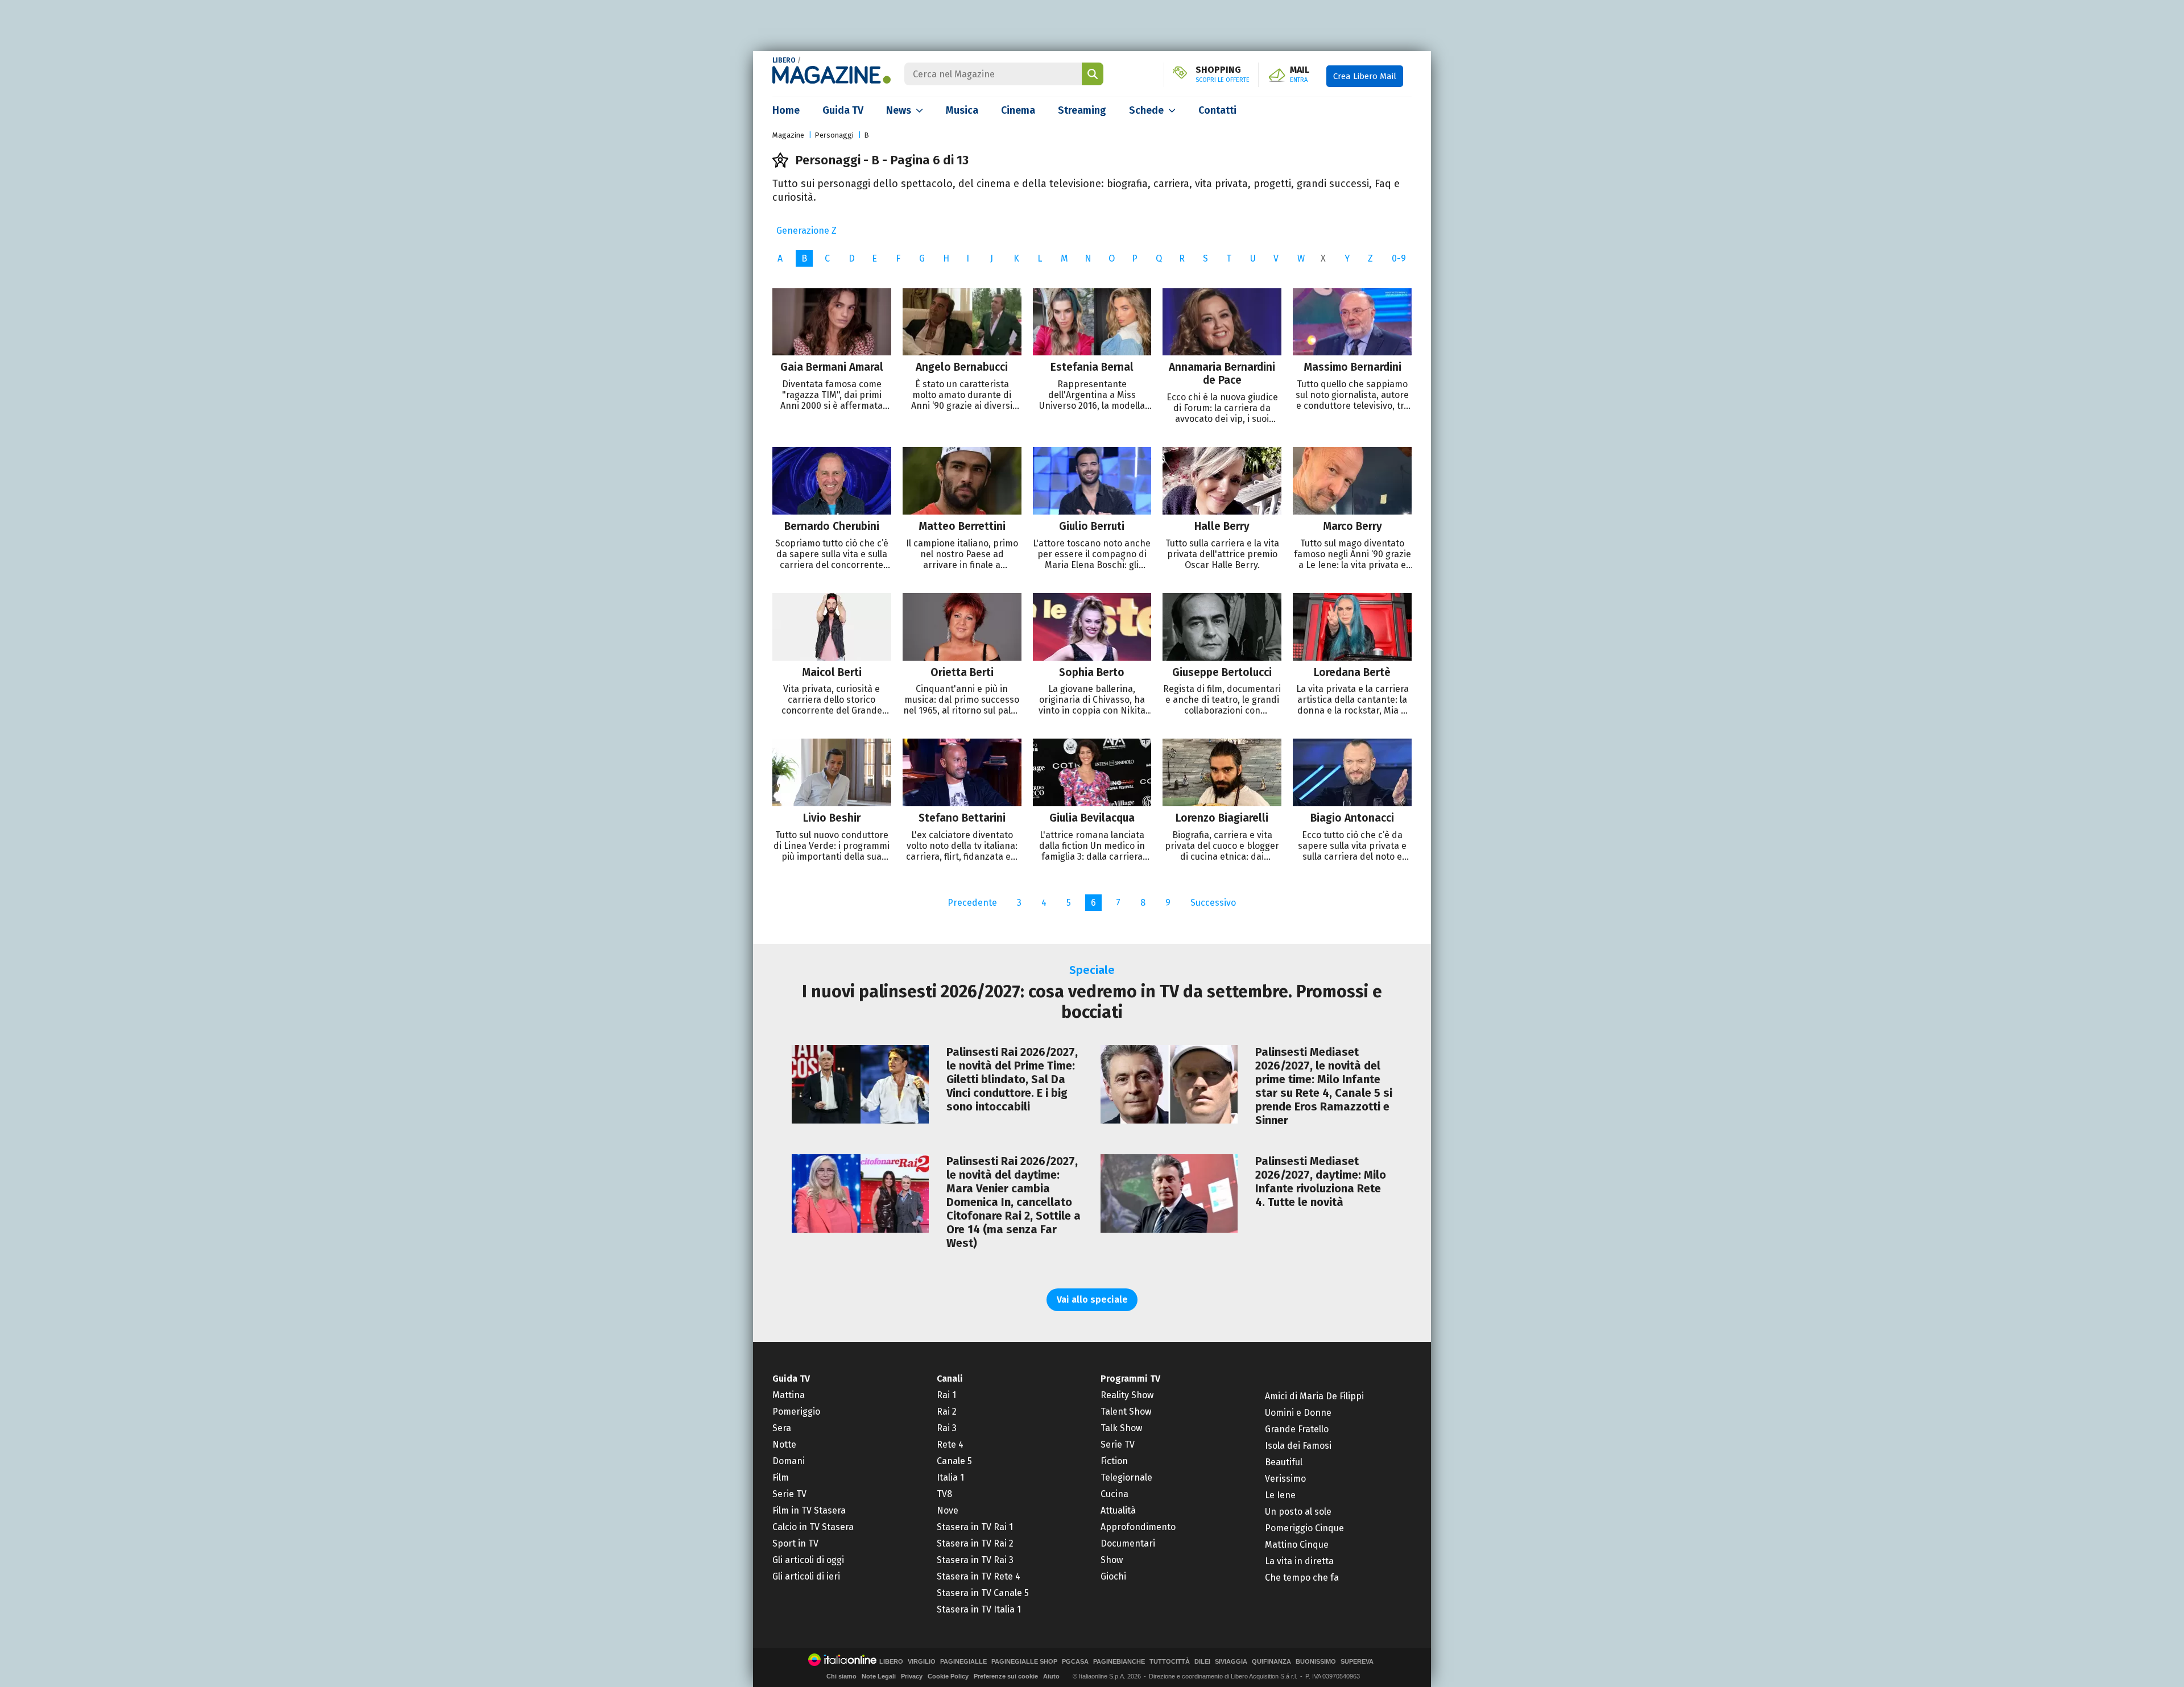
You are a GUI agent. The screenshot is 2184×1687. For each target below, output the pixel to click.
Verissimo (1285, 1479)
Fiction (1114, 1461)
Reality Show (1127, 1395)
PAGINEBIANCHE (1119, 1662)
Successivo (1213, 903)
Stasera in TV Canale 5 (983, 1593)
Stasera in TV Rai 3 (975, 1560)
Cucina (1114, 1494)
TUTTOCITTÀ (1170, 1662)
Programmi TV (1130, 1379)
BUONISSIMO (1316, 1662)
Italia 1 (950, 1477)
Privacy (912, 1676)
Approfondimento (1138, 1527)
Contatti (1217, 110)
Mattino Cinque (1297, 1545)
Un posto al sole (1298, 1512)
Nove (948, 1510)
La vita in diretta (1299, 1561)
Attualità (1118, 1510)
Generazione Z (806, 231)
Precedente (972, 903)
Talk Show (1121, 1428)
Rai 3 (947, 1428)
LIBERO (784, 60)
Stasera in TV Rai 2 (975, 1543)
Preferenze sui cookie (1006, 1676)
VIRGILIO (922, 1662)
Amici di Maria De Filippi (1314, 1396)
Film (781, 1477)
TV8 (944, 1494)
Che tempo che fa (1302, 1578)
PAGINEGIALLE (963, 1662)
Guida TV (843, 110)
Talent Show (1126, 1412)
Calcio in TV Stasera (813, 1527)
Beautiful (1284, 1462)
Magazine (788, 135)
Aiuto (1051, 1676)
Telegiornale (1126, 1477)
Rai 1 (946, 1395)
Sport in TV (795, 1543)
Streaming (1082, 110)
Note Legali (879, 1676)
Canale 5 (954, 1461)
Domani (789, 1461)
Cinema (1018, 110)
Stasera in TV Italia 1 (979, 1609)
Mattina (789, 1395)
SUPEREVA (1357, 1662)
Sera (782, 1428)
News (899, 110)
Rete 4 (950, 1444)
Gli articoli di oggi (808, 1560)
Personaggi (834, 135)
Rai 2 (947, 1412)
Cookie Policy (948, 1676)
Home (786, 110)
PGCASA (1075, 1662)
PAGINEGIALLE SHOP (1024, 1662)
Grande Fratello (1297, 1429)
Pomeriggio (796, 1412)
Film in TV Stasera (809, 1510)
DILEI (1202, 1662)
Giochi (1113, 1576)
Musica (962, 110)
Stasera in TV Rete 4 (979, 1576)
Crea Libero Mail (1365, 76)
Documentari (1128, 1543)
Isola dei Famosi (1298, 1446)
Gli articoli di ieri (806, 1576)
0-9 (1399, 258)
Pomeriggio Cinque (1304, 1528)
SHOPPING (1223, 74)
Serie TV (789, 1494)
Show (1112, 1560)
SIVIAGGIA (1231, 1662)
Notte (784, 1444)
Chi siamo (841, 1676)
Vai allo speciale (1092, 1300)
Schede (1146, 110)
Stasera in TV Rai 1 (975, 1527)
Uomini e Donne (1298, 1413)
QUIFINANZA (1271, 1662)
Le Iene (1280, 1495)
